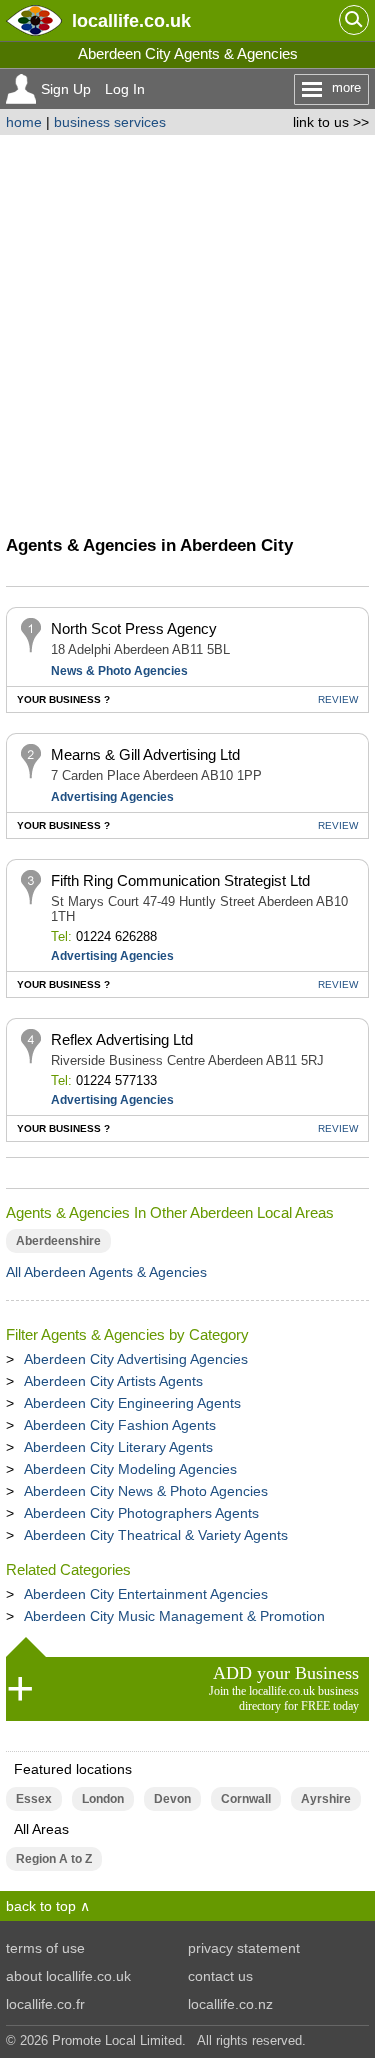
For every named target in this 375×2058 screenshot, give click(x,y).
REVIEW (338, 699)
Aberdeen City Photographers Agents (141, 1513)
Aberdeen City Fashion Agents (120, 1425)
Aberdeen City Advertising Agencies (136, 1359)
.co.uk (131, 20)
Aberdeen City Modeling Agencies (130, 1469)
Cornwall (246, 1799)
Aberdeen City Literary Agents (118, 1447)
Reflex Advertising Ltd (122, 1039)
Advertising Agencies (112, 797)
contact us (220, 1976)
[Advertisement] (187, 332)
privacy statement (244, 1948)
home (24, 122)
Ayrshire (326, 1799)
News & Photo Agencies (119, 671)
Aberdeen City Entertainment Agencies (146, 1594)
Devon (172, 1799)
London (103, 1799)
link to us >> (331, 122)
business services (110, 122)
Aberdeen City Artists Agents (113, 1381)
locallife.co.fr (45, 2004)
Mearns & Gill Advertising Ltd (145, 754)
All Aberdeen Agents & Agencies (106, 1272)
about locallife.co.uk (68, 1976)
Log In (125, 89)
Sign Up (66, 89)
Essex (34, 1799)
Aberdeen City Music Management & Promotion (174, 1616)
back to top (41, 1906)
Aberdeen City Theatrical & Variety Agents (156, 1535)
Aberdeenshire (58, 1241)
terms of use (45, 1948)
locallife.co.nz (230, 2004)
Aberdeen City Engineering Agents (132, 1403)
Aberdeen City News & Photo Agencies (146, 1491)
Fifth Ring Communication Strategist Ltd (180, 880)
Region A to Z (54, 1859)
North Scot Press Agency (134, 628)
